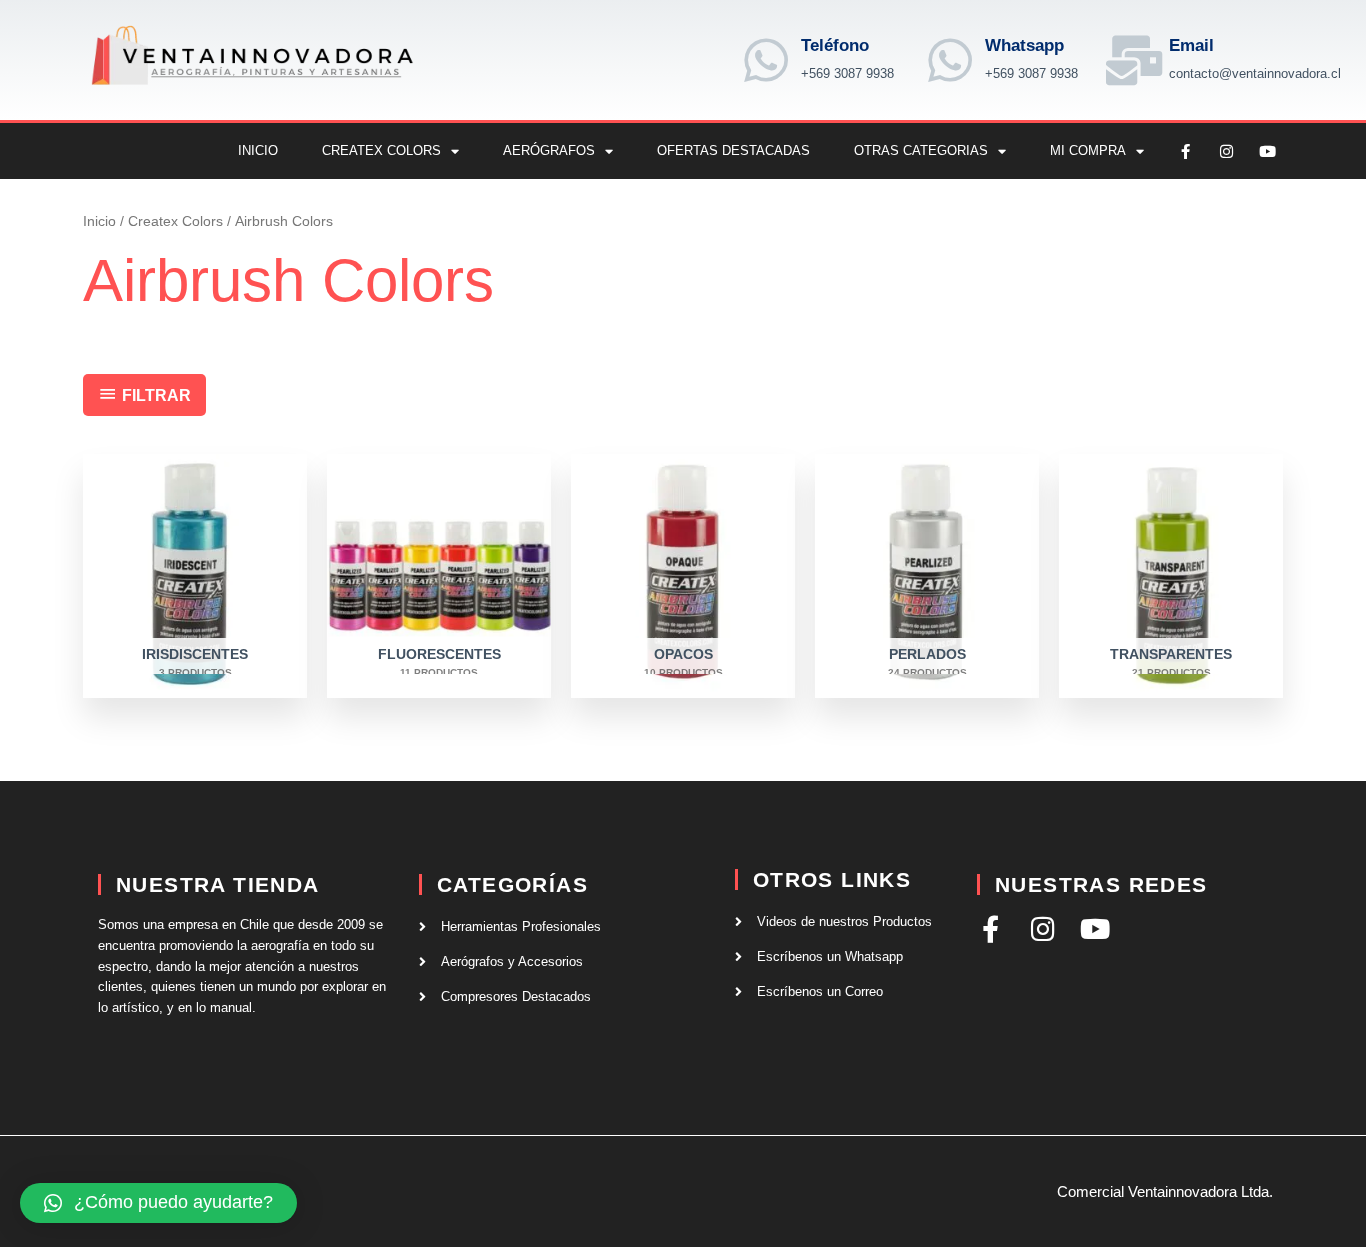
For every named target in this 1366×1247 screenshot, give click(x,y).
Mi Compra (1088, 150)
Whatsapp (1024, 45)
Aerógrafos (549, 150)
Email (1191, 45)
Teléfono (835, 45)
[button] (158, 1203)
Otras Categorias (921, 150)
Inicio (258, 150)
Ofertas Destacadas (733, 150)
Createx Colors (381, 150)
